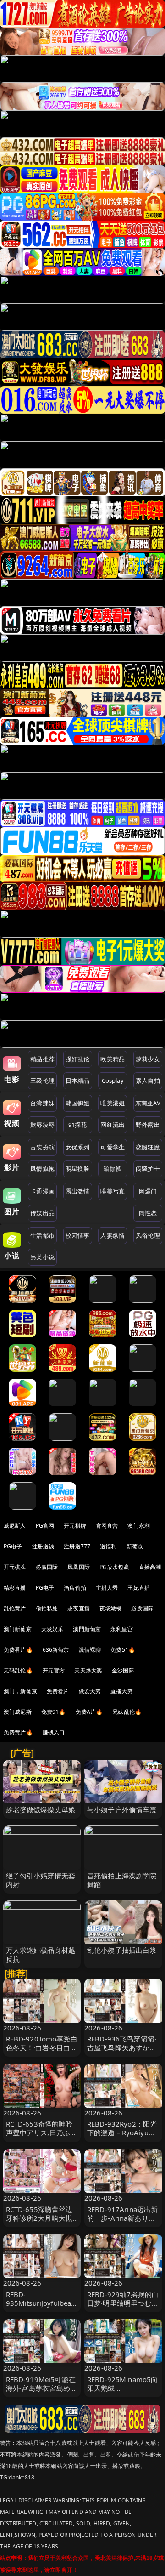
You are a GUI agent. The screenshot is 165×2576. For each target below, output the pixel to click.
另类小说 (42, 1257)
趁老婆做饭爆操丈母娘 (41, 1809)
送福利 (108, 1546)
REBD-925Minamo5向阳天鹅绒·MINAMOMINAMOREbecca (123, 2393)
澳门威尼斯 (18, 1712)
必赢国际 (47, 1567)
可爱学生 (113, 1147)
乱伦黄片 (15, 1608)
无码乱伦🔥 (18, 1670)
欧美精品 (113, 1059)
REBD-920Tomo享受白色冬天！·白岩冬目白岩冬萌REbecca (42, 2047)
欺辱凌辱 (42, 1125)
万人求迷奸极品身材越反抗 (41, 1954)
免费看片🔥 (18, 1650)
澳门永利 (139, 1526)
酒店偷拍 (75, 1588)
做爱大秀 (90, 1691)
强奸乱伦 (78, 1059)
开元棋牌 (75, 1526)
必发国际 (142, 1608)
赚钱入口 (54, 1732)
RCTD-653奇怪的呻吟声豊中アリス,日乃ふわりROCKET (42, 2132)
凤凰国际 (79, 1567)
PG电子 (13, 1546)
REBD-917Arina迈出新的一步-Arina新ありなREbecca (122, 2218)
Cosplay (113, 1080)
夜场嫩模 (111, 1608)
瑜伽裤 (113, 1169)
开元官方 (54, 1670)
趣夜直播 (79, 1608)
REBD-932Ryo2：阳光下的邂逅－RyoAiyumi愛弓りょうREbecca (122, 2132)
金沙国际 (123, 1670)
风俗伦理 (148, 1235)
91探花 (78, 1125)
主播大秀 (107, 1588)
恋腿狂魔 (148, 1147)
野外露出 (148, 1125)
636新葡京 (56, 1650)
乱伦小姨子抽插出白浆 (122, 1950)
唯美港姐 (113, 1103)
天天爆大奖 (88, 1670)
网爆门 (148, 1191)
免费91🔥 (54, 1712)
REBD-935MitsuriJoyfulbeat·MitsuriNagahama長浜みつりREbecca (42, 2308)
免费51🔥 (123, 1650)
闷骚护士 (148, 1169)
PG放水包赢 (114, 1567)
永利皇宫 (122, 1629)
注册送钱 (43, 1546)
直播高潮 (150, 1567)
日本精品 (78, 1080)
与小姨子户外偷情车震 (122, 1809)
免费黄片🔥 (18, 1732)
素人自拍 (148, 1080)
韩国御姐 (78, 1103)
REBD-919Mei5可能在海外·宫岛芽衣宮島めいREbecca (42, 2388)
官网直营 (107, 1526)
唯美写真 (113, 1191)
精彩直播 (15, 1588)
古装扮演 (42, 1147)
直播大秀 (122, 1691)
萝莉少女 (148, 1059)
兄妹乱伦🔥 (127, 1712)
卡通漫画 (42, 1191)
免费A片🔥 (89, 1712)
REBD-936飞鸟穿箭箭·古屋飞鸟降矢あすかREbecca (122, 2047)
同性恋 (148, 1213)
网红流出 (113, 1125)
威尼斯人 (15, 1526)
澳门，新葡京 (20, 1691)
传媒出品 (42, 1213)
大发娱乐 (52, 1629)
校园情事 (78, 1235)
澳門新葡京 (87, 1629)
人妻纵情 (113, 1235)
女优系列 (78, 1147)
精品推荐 (42, 1059)
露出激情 (78, 1191)
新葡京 (135, 1546)
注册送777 (77, 1546)
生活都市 (42, 1235)
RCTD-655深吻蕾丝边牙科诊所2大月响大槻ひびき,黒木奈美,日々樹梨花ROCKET (39, 2223)
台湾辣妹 (42, 1103)
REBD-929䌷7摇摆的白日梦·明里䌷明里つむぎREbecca (123, 2303)
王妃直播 (139, 1588)
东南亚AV (148, 1103)
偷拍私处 (47, 1608)
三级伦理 (42, 1080)
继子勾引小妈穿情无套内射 (41, 1880)
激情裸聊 (90, 1650)
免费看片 (58, 1691)
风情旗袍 (42, 1169)
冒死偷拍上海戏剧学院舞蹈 (122, 1880)
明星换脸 (78, 1169)
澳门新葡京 (18, 1629)
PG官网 (45, 1526)
